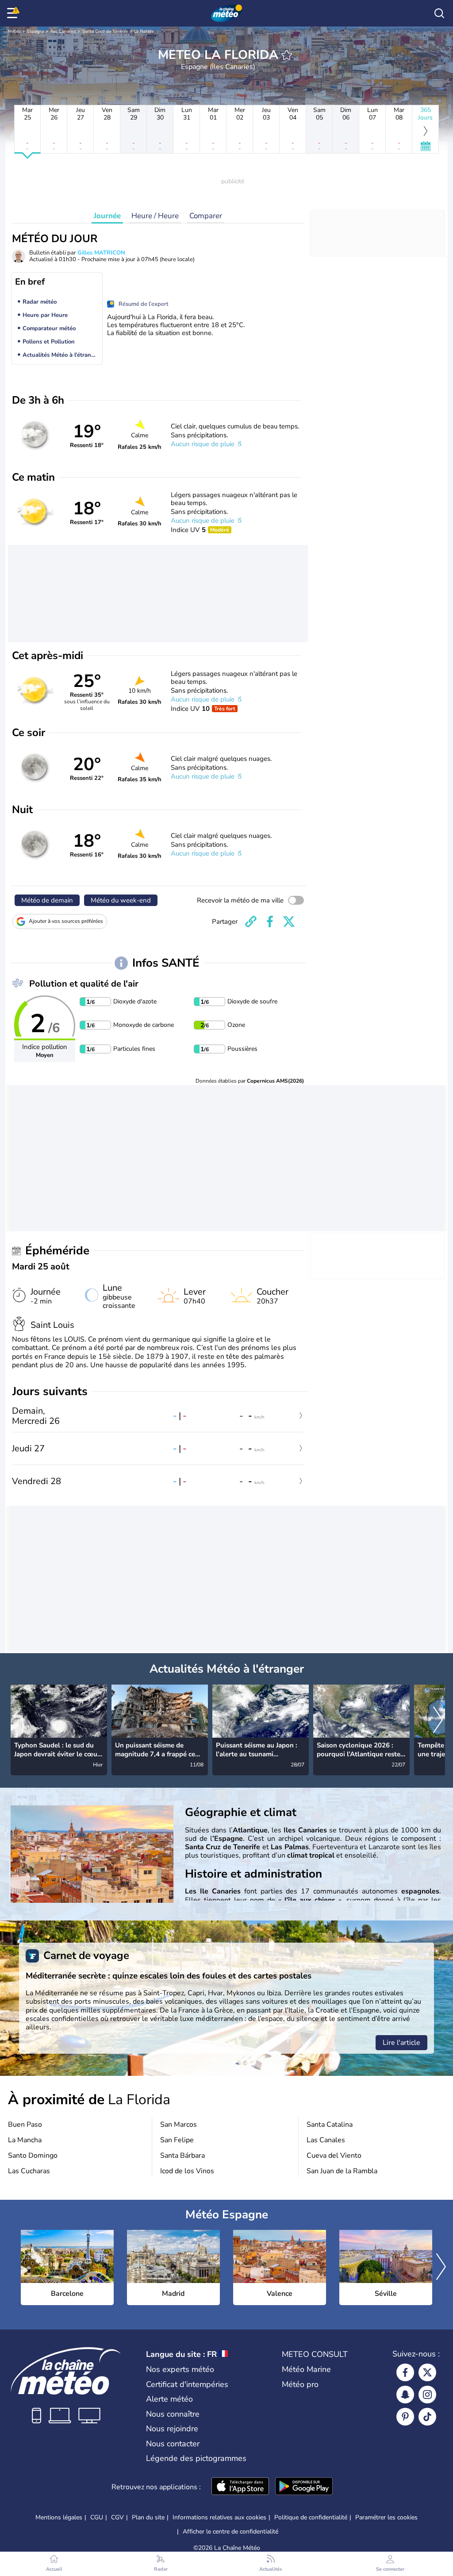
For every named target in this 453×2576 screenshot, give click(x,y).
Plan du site (148, 2517)
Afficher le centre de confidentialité (230, 2532)
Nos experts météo (180, 2369)
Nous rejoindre (172, 2429)
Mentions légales (59, 2517)
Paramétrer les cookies (386, 2518)
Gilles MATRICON (101, 253)
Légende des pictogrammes (196, 2458)
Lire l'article (401, 2043)
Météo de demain (47, 900)
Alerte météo (169, 2399)
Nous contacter (173, 2444)
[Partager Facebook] (270, 922)
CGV (117, 2517)
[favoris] (287, 55)
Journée (107, 216)
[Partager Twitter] (289, 922)
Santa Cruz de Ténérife (105, 31)
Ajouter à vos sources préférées (66, 921)
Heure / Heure (155, 216)
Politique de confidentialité (311, 2517)
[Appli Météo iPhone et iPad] (240, 2487)
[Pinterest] (405, 2417)
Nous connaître (173, 2414)
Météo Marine (306, 2369)
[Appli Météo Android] (304, 2487)
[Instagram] (427, 2395)
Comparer (206, 216)
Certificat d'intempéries (187, 2384)
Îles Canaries (63, 31)
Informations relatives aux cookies (219, 2517)
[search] (439, 13)
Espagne (36, 31)
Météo (14, 31)
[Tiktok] (427, 2417)
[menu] (14, 13)
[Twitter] (427, 2372)
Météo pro (300, 2384)
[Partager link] (251, 922)
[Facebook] (405, 2372)
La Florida (144, 31)
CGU (97, 2517)
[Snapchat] (405, 2395)
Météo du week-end (121, 900)
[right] (438, 1720)
